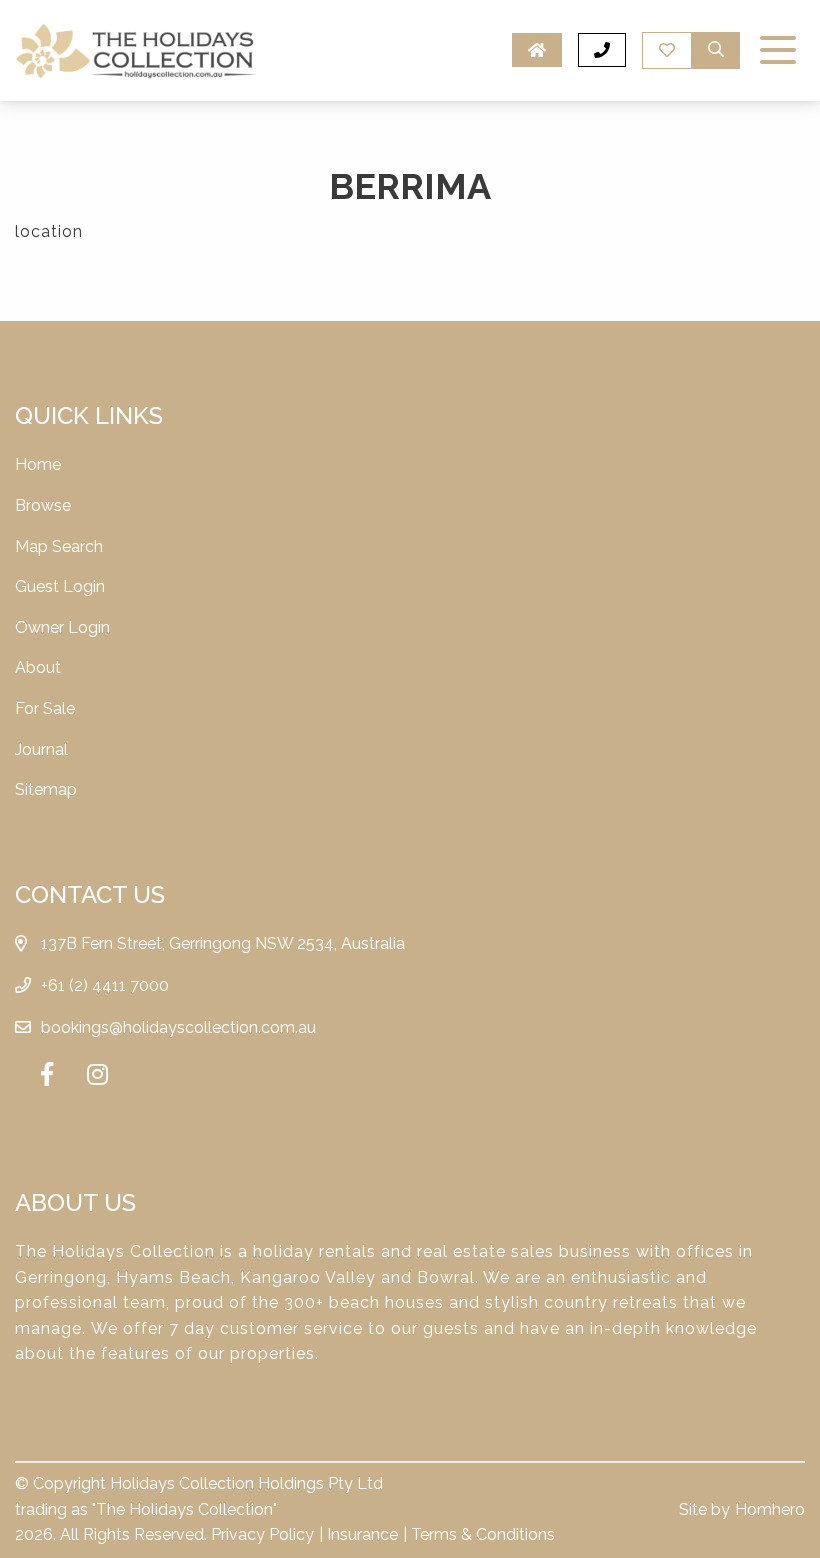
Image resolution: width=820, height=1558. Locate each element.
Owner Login (62, 627)
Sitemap (46, 789)
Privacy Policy (262, 1534)
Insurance (362, 1534)
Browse (43, 505)
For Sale (45, 708)
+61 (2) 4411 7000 (105, 985)
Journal (41, 749)
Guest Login (60, 586)
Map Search (59, 546)
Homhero (770, 1509)
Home (38, 464)
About (38, 667)
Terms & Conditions (483, 1534)
